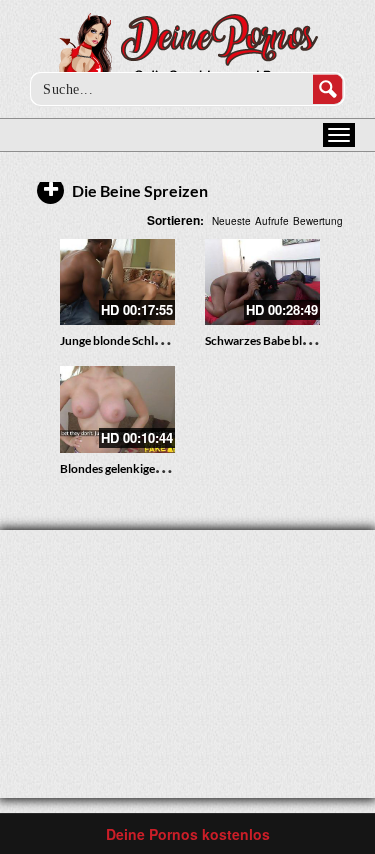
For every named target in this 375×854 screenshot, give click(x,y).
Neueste (231, 221)
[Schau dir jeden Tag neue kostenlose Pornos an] (187, 52)
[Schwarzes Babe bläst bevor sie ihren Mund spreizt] (262, 282)
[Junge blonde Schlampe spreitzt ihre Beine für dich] (117, 282)
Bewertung (318, 221)
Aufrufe (272, 221)
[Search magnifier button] (328, 89)
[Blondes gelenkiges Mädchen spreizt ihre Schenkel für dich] (117, 409)
